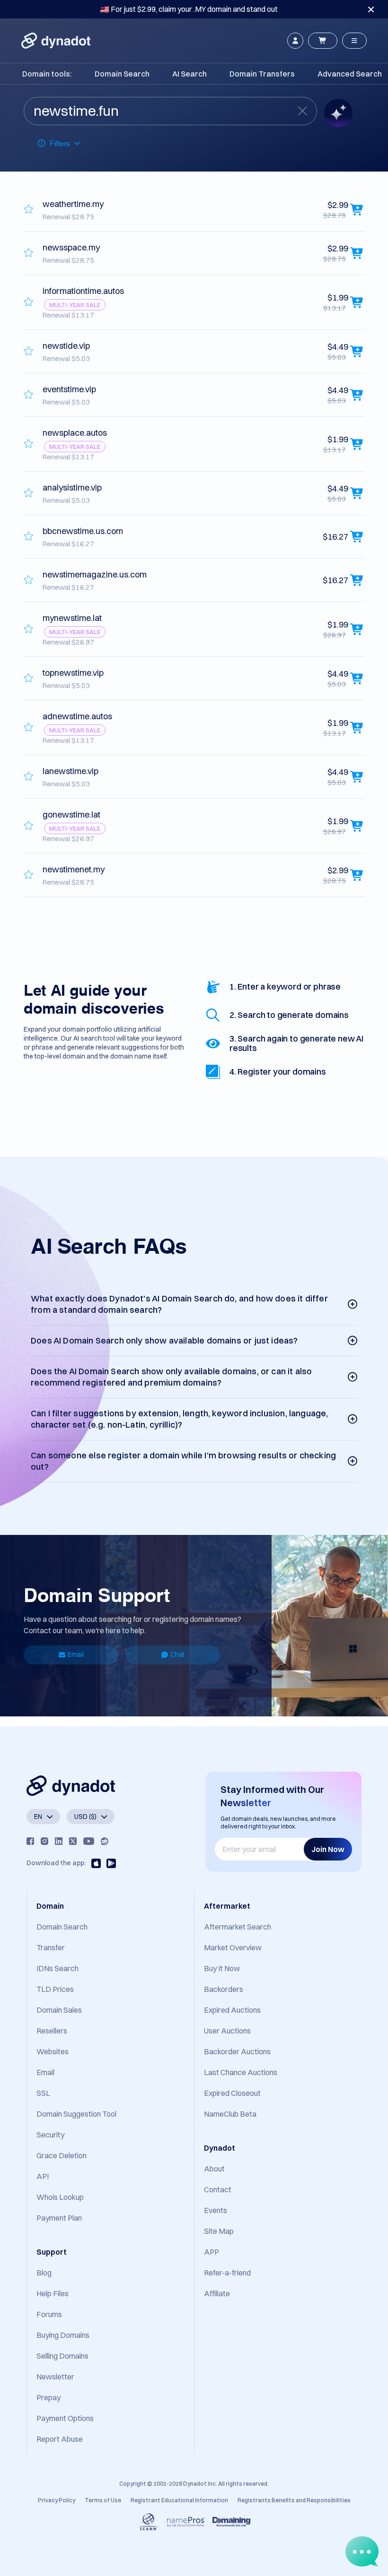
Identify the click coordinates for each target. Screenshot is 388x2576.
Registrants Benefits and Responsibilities (294, 2500)
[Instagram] (44, 1841)
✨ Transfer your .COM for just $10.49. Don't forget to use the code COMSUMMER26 (189, 9)
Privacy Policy (57, 2500)
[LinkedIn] (59, 1841)
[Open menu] (354, 41)
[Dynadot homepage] (56, 41)
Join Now (328, 1849)
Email (76, 1654)
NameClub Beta (230, 2114)
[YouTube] (89, 1841)
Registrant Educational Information (179, 2500)
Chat (177, 1654)
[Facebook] (30, 1841)
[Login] (295, 41)
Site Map (219, 2231)
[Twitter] (73, 1841)
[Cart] (323, 41)
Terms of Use (103, 2500)
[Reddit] (105, 1841)
